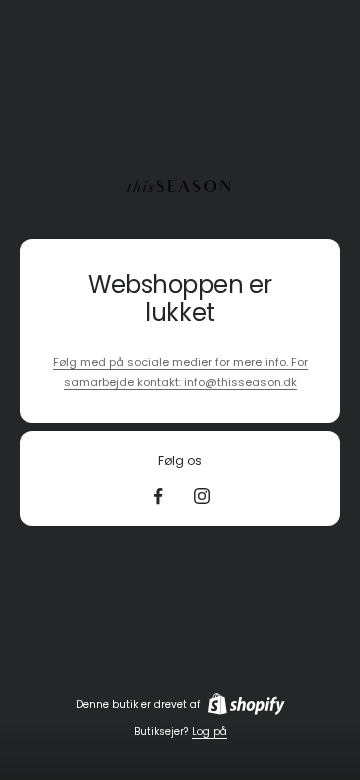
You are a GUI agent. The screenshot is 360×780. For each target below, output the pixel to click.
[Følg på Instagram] (202, 496)
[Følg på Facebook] (158, 496)
